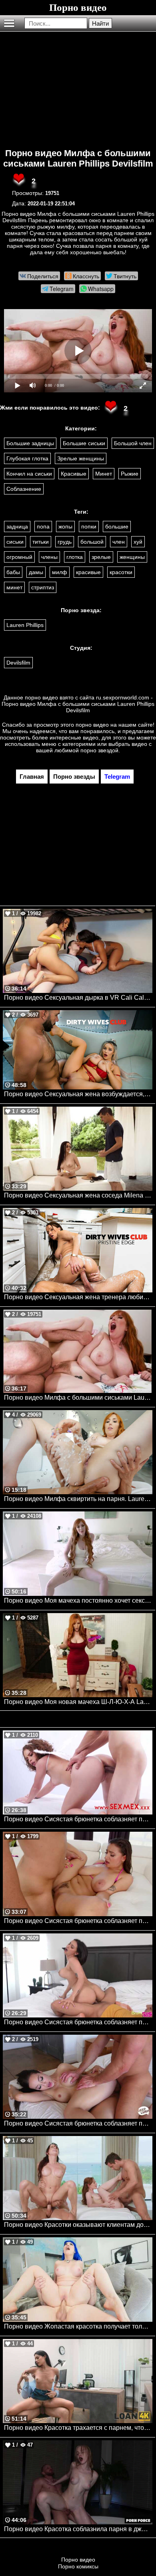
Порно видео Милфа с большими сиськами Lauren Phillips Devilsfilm (78, 158)
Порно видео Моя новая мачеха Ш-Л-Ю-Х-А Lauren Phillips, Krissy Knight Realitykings (78, 1702)
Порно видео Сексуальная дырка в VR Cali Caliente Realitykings (78, 998)
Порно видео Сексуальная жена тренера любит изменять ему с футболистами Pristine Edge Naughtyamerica (78, 1297)
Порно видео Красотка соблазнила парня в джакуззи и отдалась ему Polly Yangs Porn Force (78, 2529)
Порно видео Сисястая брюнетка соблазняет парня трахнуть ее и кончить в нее (78, 1819)
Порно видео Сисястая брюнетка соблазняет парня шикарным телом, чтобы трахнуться (78, 2022)
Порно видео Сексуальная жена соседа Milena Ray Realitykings (78, 1195)
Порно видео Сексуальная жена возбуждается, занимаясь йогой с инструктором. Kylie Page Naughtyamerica (78, 1094)
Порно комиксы (78, 2566)
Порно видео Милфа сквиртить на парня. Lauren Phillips (78, 1499)
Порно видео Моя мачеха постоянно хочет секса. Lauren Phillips (78, 1600)
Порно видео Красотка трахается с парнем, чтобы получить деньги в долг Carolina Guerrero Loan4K (78, 2428)
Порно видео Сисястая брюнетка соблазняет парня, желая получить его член (78, 2123)
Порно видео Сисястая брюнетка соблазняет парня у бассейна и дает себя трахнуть (78, 1921)
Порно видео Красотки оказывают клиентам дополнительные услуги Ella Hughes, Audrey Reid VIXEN (78, 2225)
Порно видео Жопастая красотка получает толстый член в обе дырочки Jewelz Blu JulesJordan (78, 2326)
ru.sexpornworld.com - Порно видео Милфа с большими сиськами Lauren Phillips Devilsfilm (78, 704)
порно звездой (99, 750)
